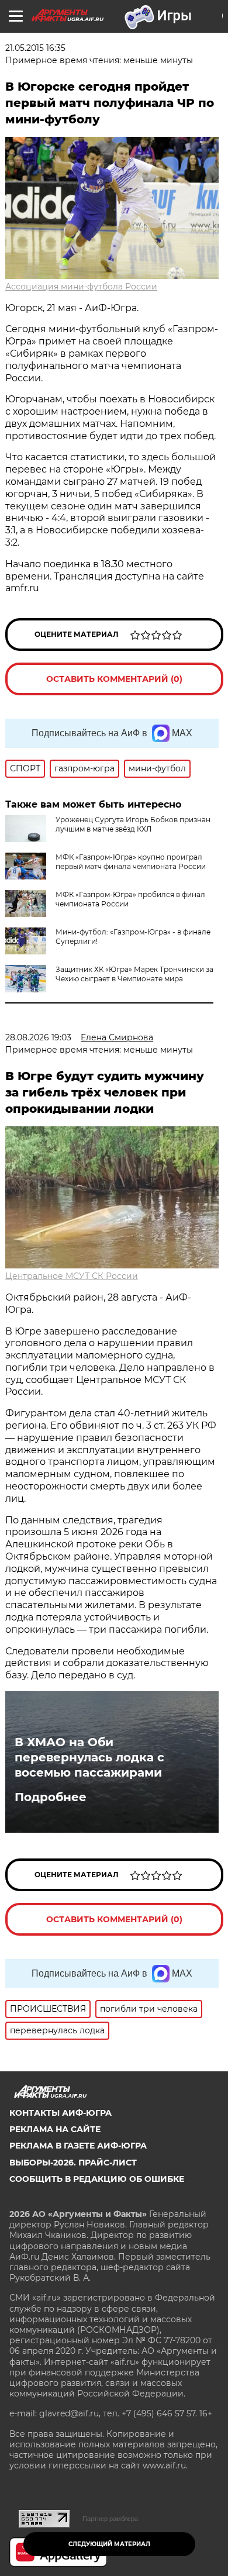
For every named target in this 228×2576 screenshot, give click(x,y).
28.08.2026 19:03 (38, 1037)
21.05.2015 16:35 (35, 48)
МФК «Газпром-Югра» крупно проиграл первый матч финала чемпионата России (131, 862)
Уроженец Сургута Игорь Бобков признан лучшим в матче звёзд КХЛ (133, 824)
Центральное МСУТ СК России (72, 1276)
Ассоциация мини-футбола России (81, 287)
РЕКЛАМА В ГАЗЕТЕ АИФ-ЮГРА (78, 2146)
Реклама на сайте (55, 2129)
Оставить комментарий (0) (114, 679)
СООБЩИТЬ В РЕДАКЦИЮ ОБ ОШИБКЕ (97, 2179)
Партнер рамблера (110, 2519)
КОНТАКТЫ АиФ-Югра (61, 2113)
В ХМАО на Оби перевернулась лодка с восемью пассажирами (89, 1757)
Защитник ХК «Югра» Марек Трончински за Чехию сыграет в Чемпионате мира (134, 974)
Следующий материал (109, 2544)
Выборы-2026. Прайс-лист (73, 2163)
